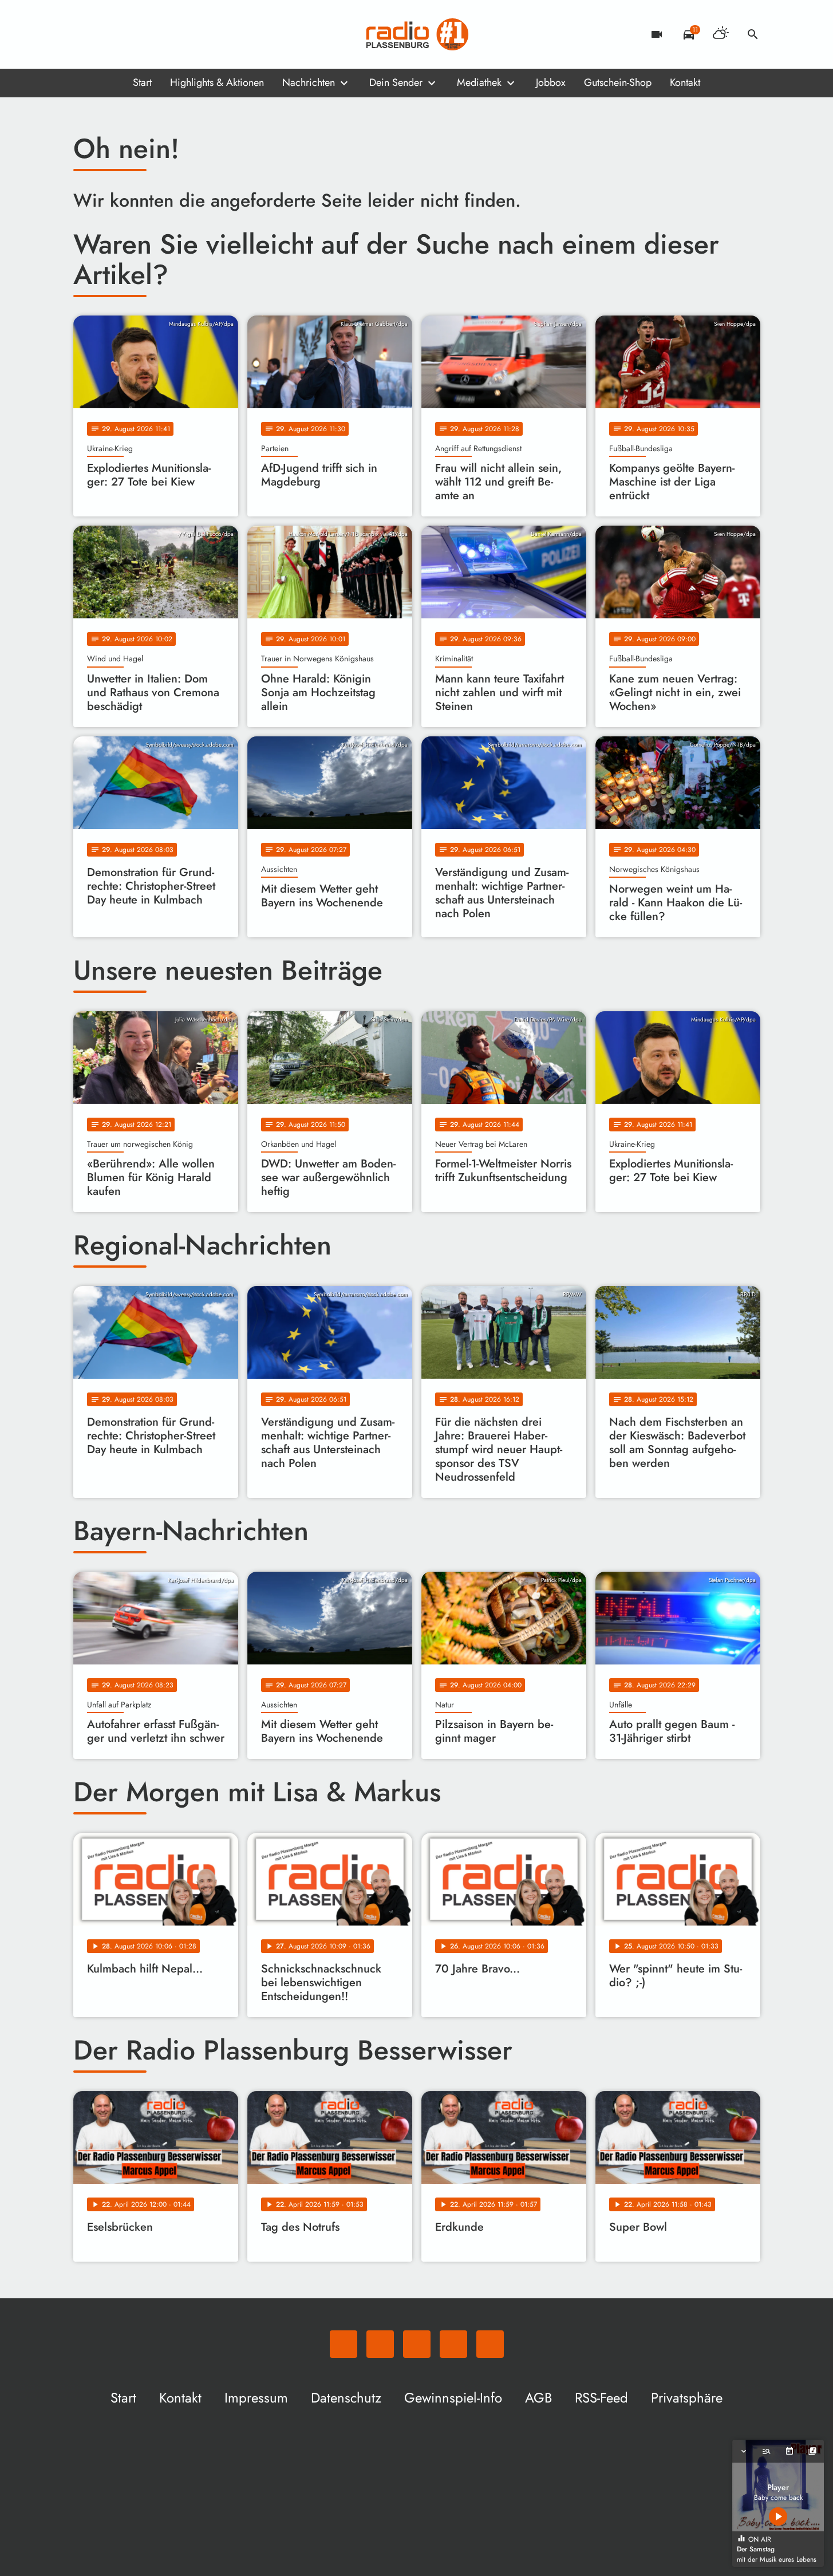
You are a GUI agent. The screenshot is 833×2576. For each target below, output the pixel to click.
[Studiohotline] (176, 34)
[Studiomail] (153, 34)
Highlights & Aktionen (217, 82)
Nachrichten (309, 82)
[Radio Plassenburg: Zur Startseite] (417, 34)
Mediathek (479, 82)
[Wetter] (721, 34)
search (753, 34)
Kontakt (685, 82)
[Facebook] (108, 34)
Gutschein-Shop (618, 82)
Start (142, 82)
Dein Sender (396, 82)
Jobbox (551, 82)
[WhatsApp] (85, 34)
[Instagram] (131, 34)
